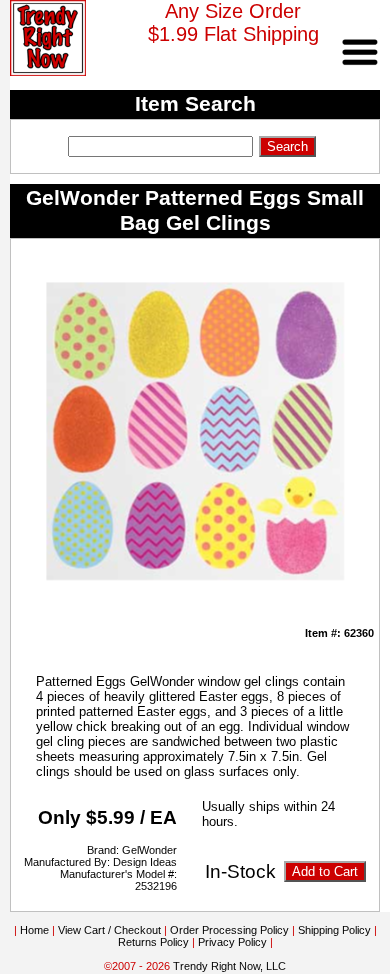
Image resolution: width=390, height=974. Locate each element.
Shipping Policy (334, 930)
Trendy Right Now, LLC (229, 966)
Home (34, 930)
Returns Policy (153, 942)
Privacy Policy (232, 942)
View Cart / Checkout (109, 930)
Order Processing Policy (229, 930)
